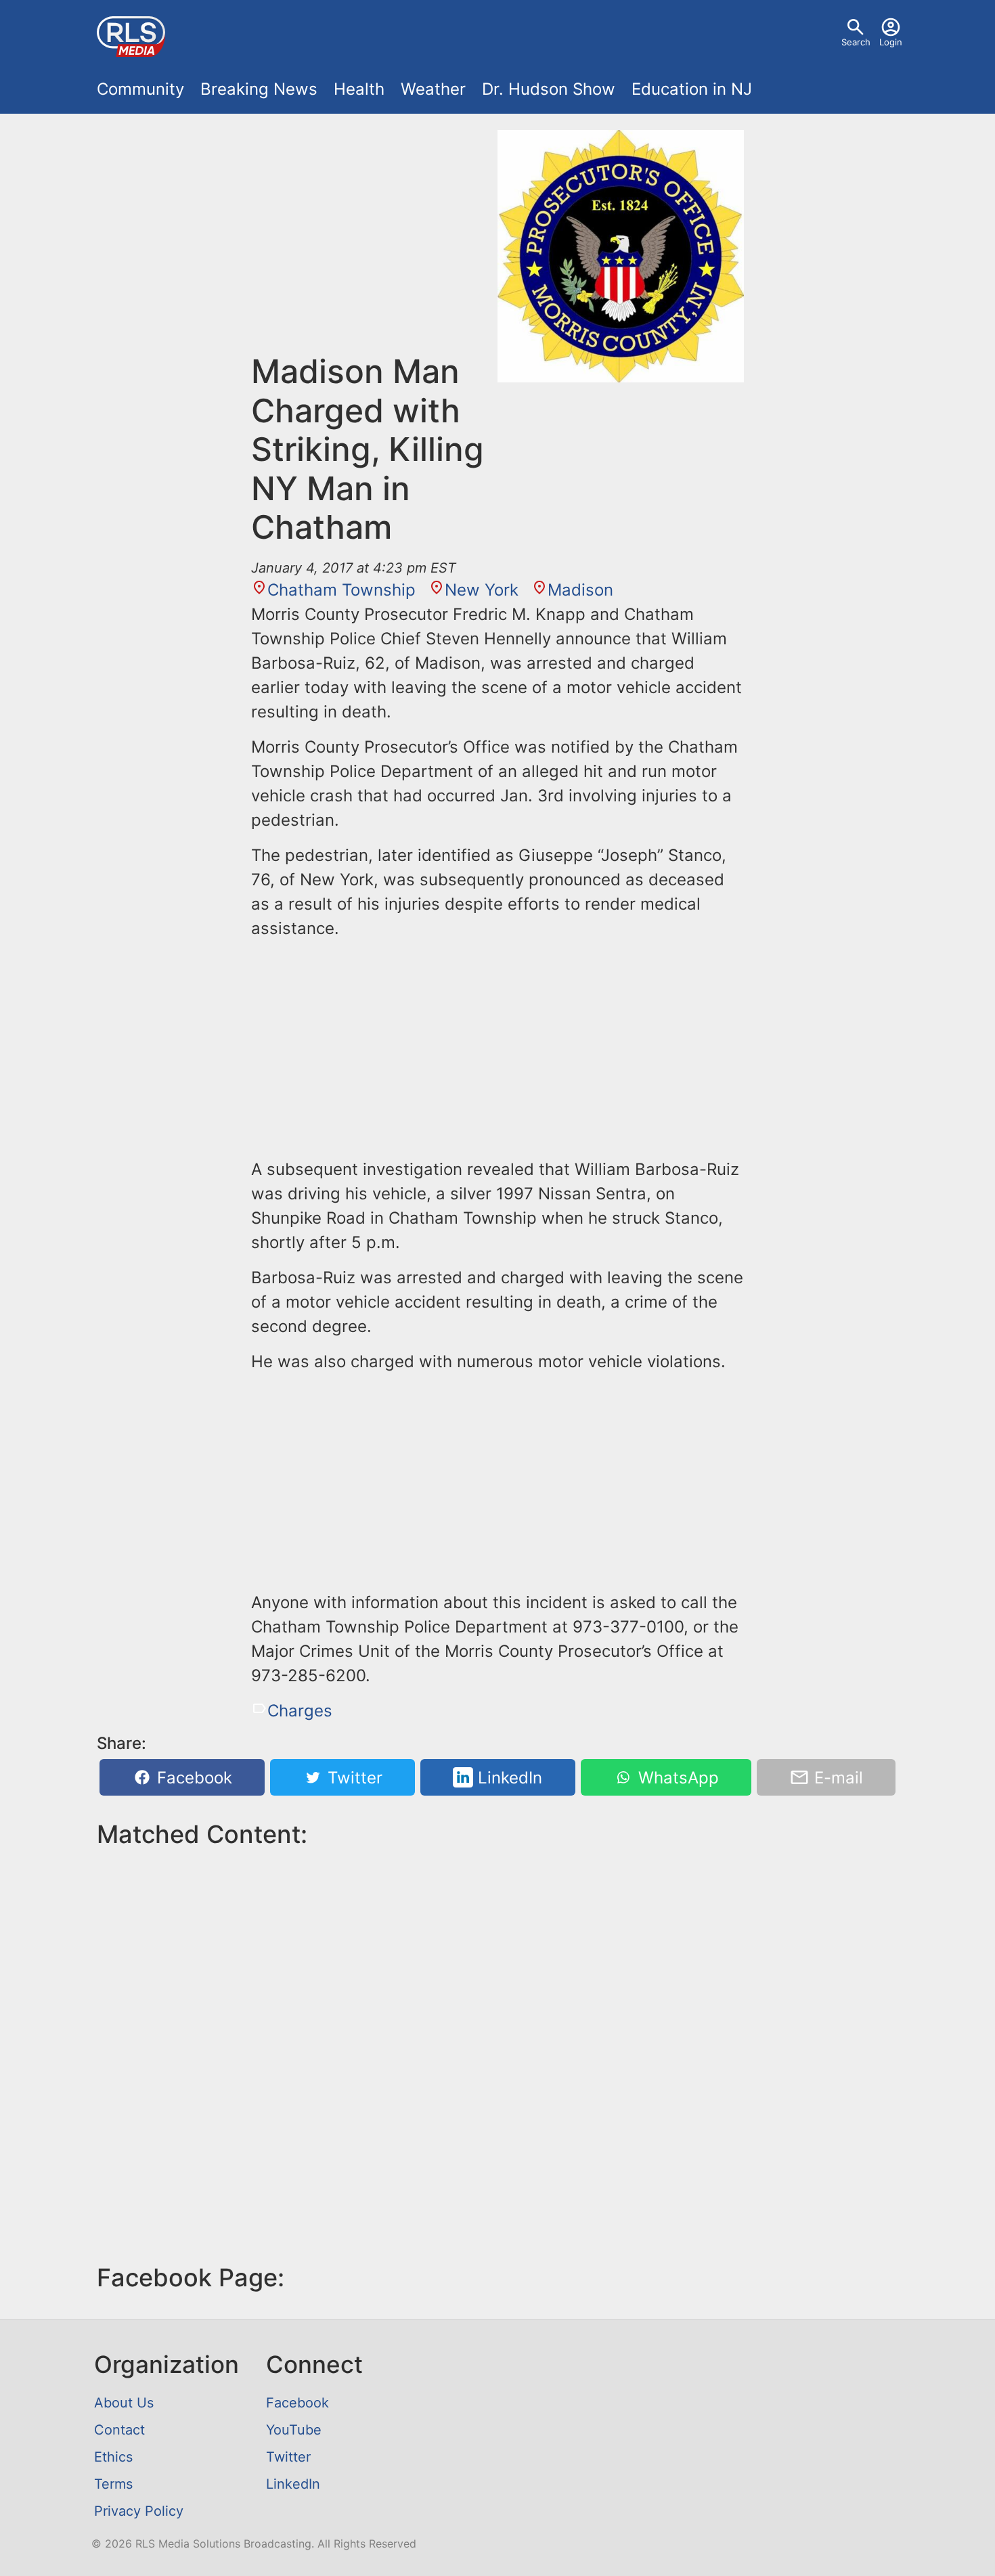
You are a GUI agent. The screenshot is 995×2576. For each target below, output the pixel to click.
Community (140, 89)
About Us (124, 2403)
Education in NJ (692, 89)
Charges (300, 1711)
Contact (119, 2430)
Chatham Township (341, 590)
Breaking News (259, 89)
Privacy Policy (139, 2511)
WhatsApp (676, 1778)
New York (482, 590)
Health (359, 89)
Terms (113, 2484)
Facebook (192, 1778)
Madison (580, 590)
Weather (433, 89)
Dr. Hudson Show (549, 89)
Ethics (113, 2457)
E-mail (836, 1778)
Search (856, 42)
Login (891, 42)
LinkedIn (508, 1778)
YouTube (294, 2430)
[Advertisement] (374, 241)
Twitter (353, 1778)
